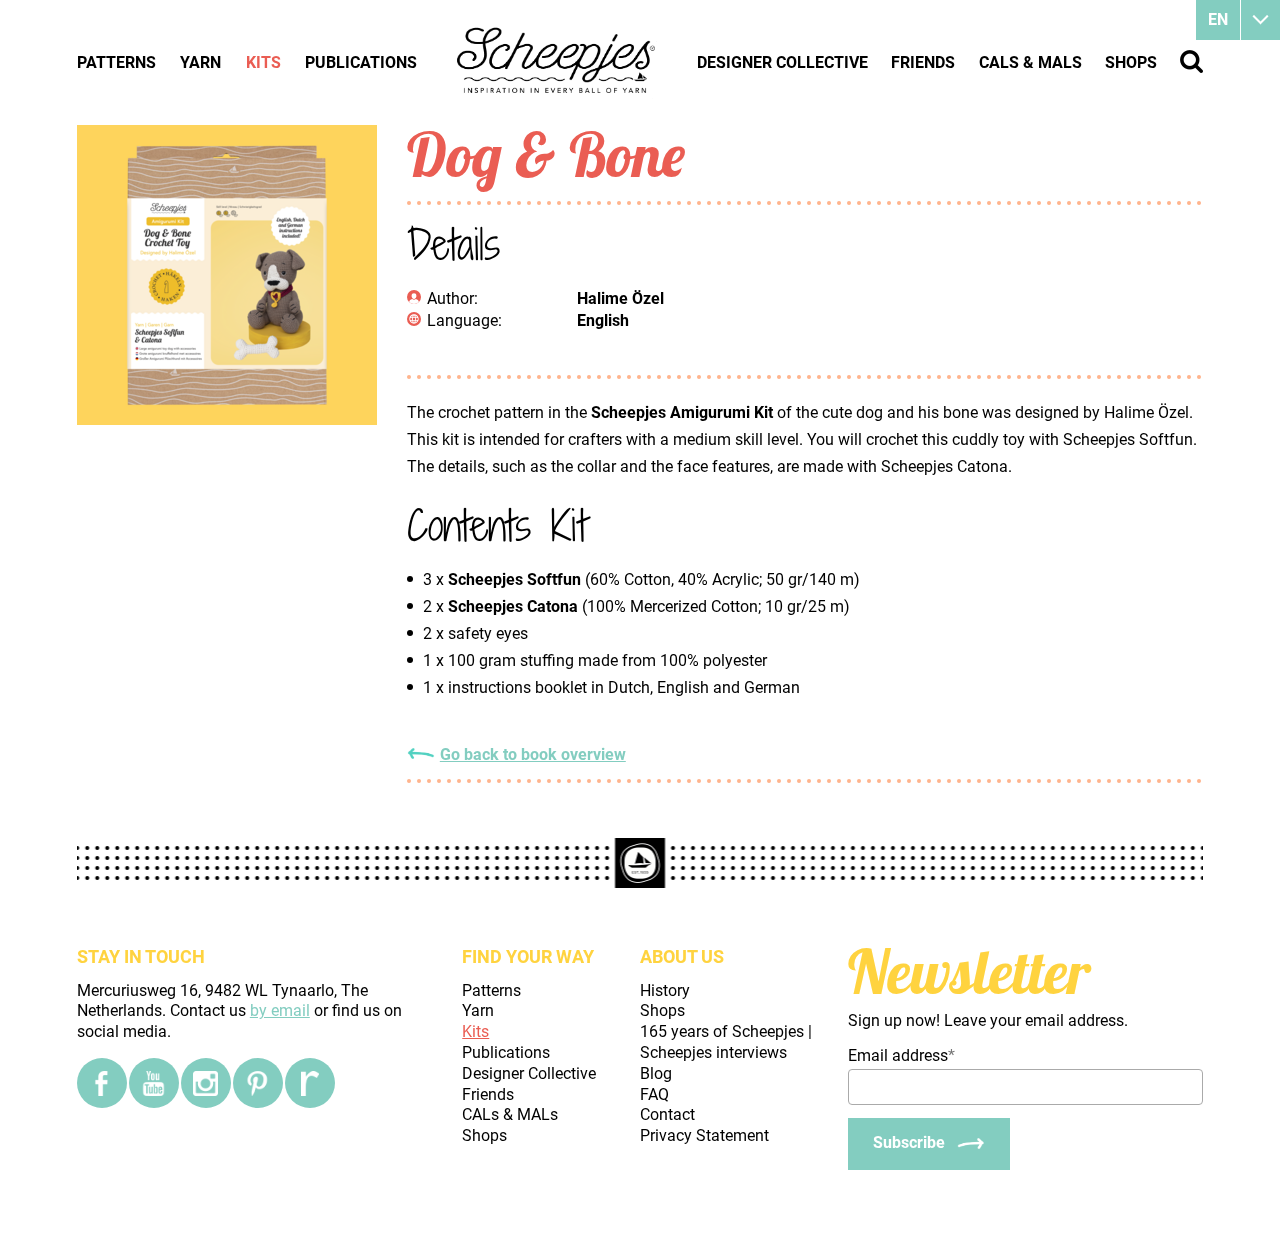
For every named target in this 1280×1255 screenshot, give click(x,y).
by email (280, 1010)
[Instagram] (206, 1083)
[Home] (557, 62)
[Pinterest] (258, 1083)
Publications (361, 62)
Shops (1131, 62)
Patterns (116, 62)
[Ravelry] (310, 1083)
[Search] (1191, 61)
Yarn (200, 62)
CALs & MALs (1030, 62)
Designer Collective (782, 62)
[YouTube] (154, 1083)
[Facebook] (102, 1083)
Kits (263, 62)
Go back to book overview (533, 755)
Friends (923, 62)
